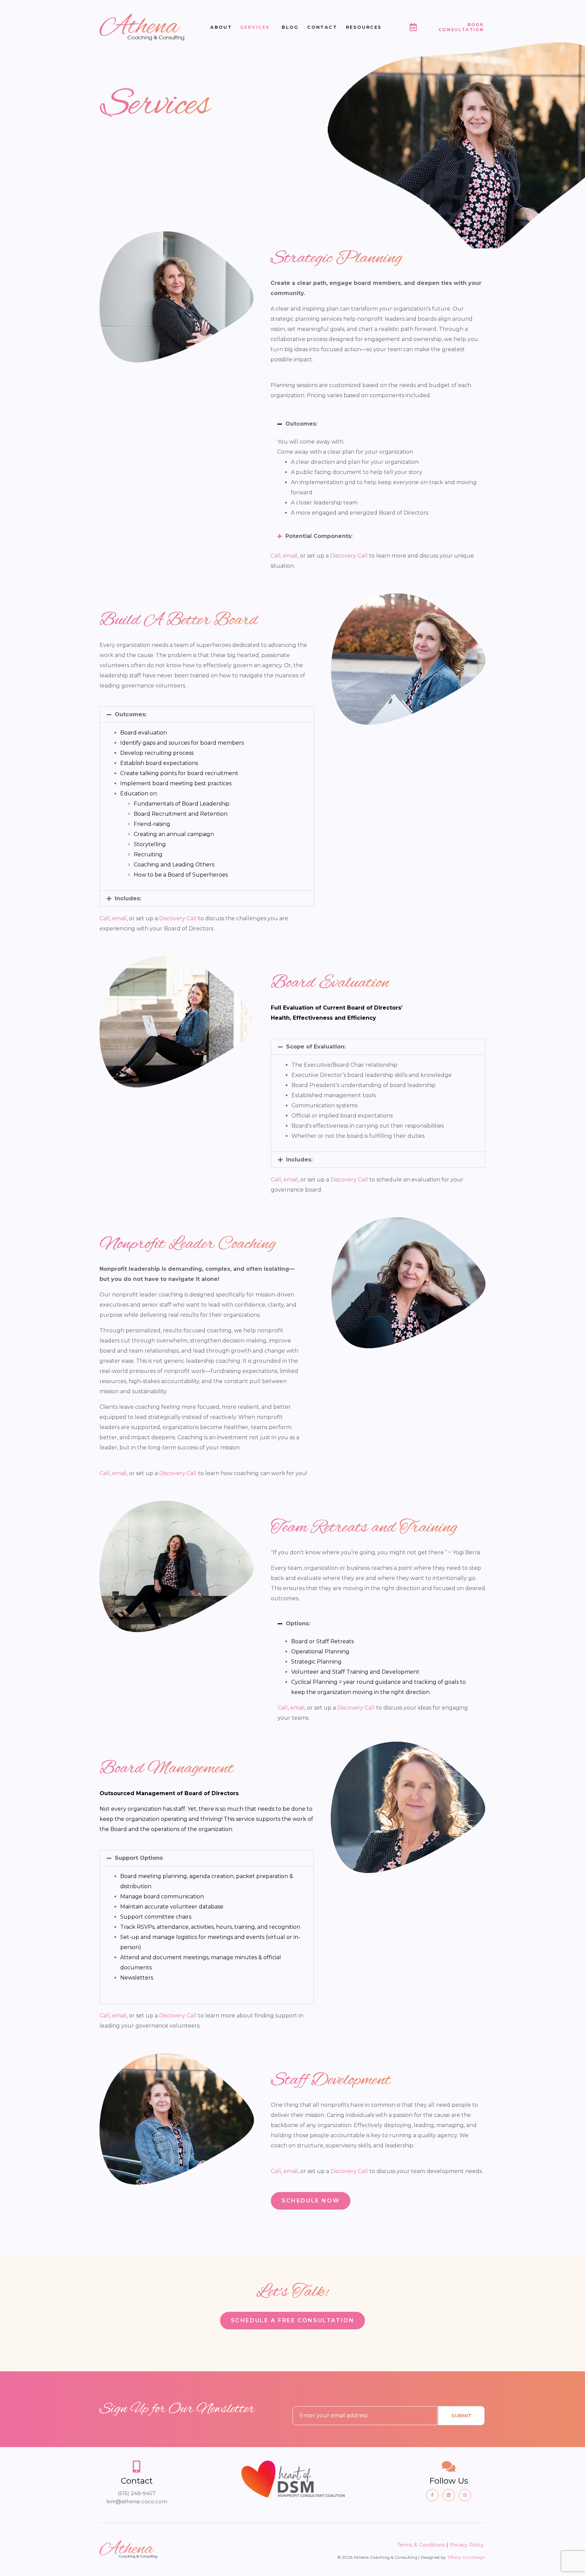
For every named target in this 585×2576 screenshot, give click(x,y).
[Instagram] (465, 2495)
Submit (461, 2416)
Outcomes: (301, 424)
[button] (378, 424)
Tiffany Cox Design (466, 2557)
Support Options (139, 1858)
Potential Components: (319, 536)
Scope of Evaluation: (316, 1047)
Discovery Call (349, 556)
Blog (290, 27)
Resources (364, 27)
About (221, 27)
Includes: (128, 898)
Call (276, 556)
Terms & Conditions (421, 2545)
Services (255, 27)
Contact (322, 27)
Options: (298, 1623)
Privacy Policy (468, 2545)
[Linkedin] (449, 2495)
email (290, 556)
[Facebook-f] (432, 2495)
